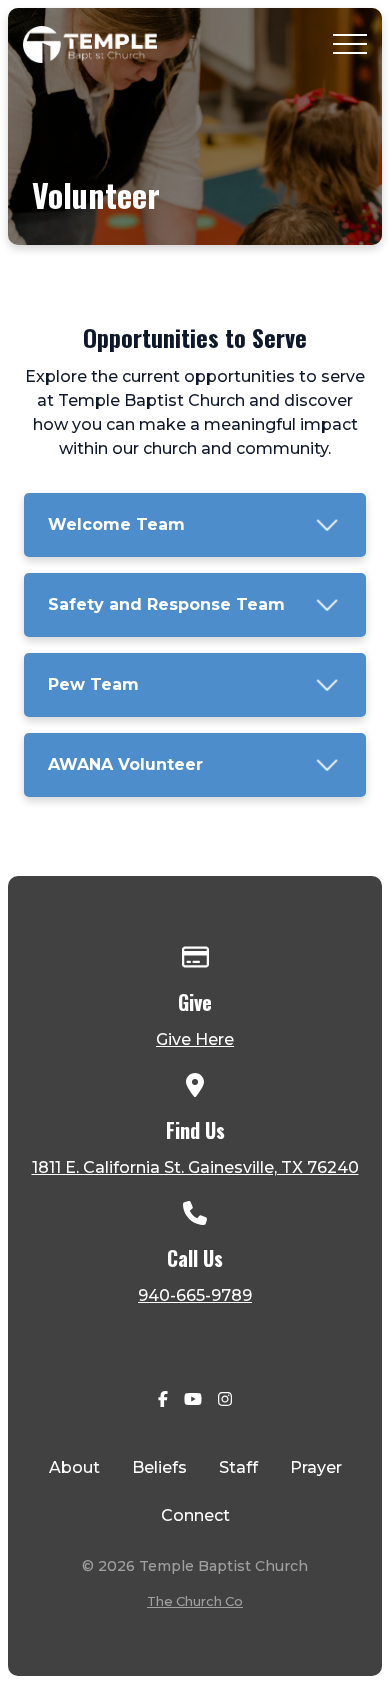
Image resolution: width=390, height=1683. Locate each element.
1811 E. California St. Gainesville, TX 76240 (195, 1167)
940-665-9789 (195, 1295)
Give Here (195, 1039)
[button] (350, 44)
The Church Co (195, 1601)
